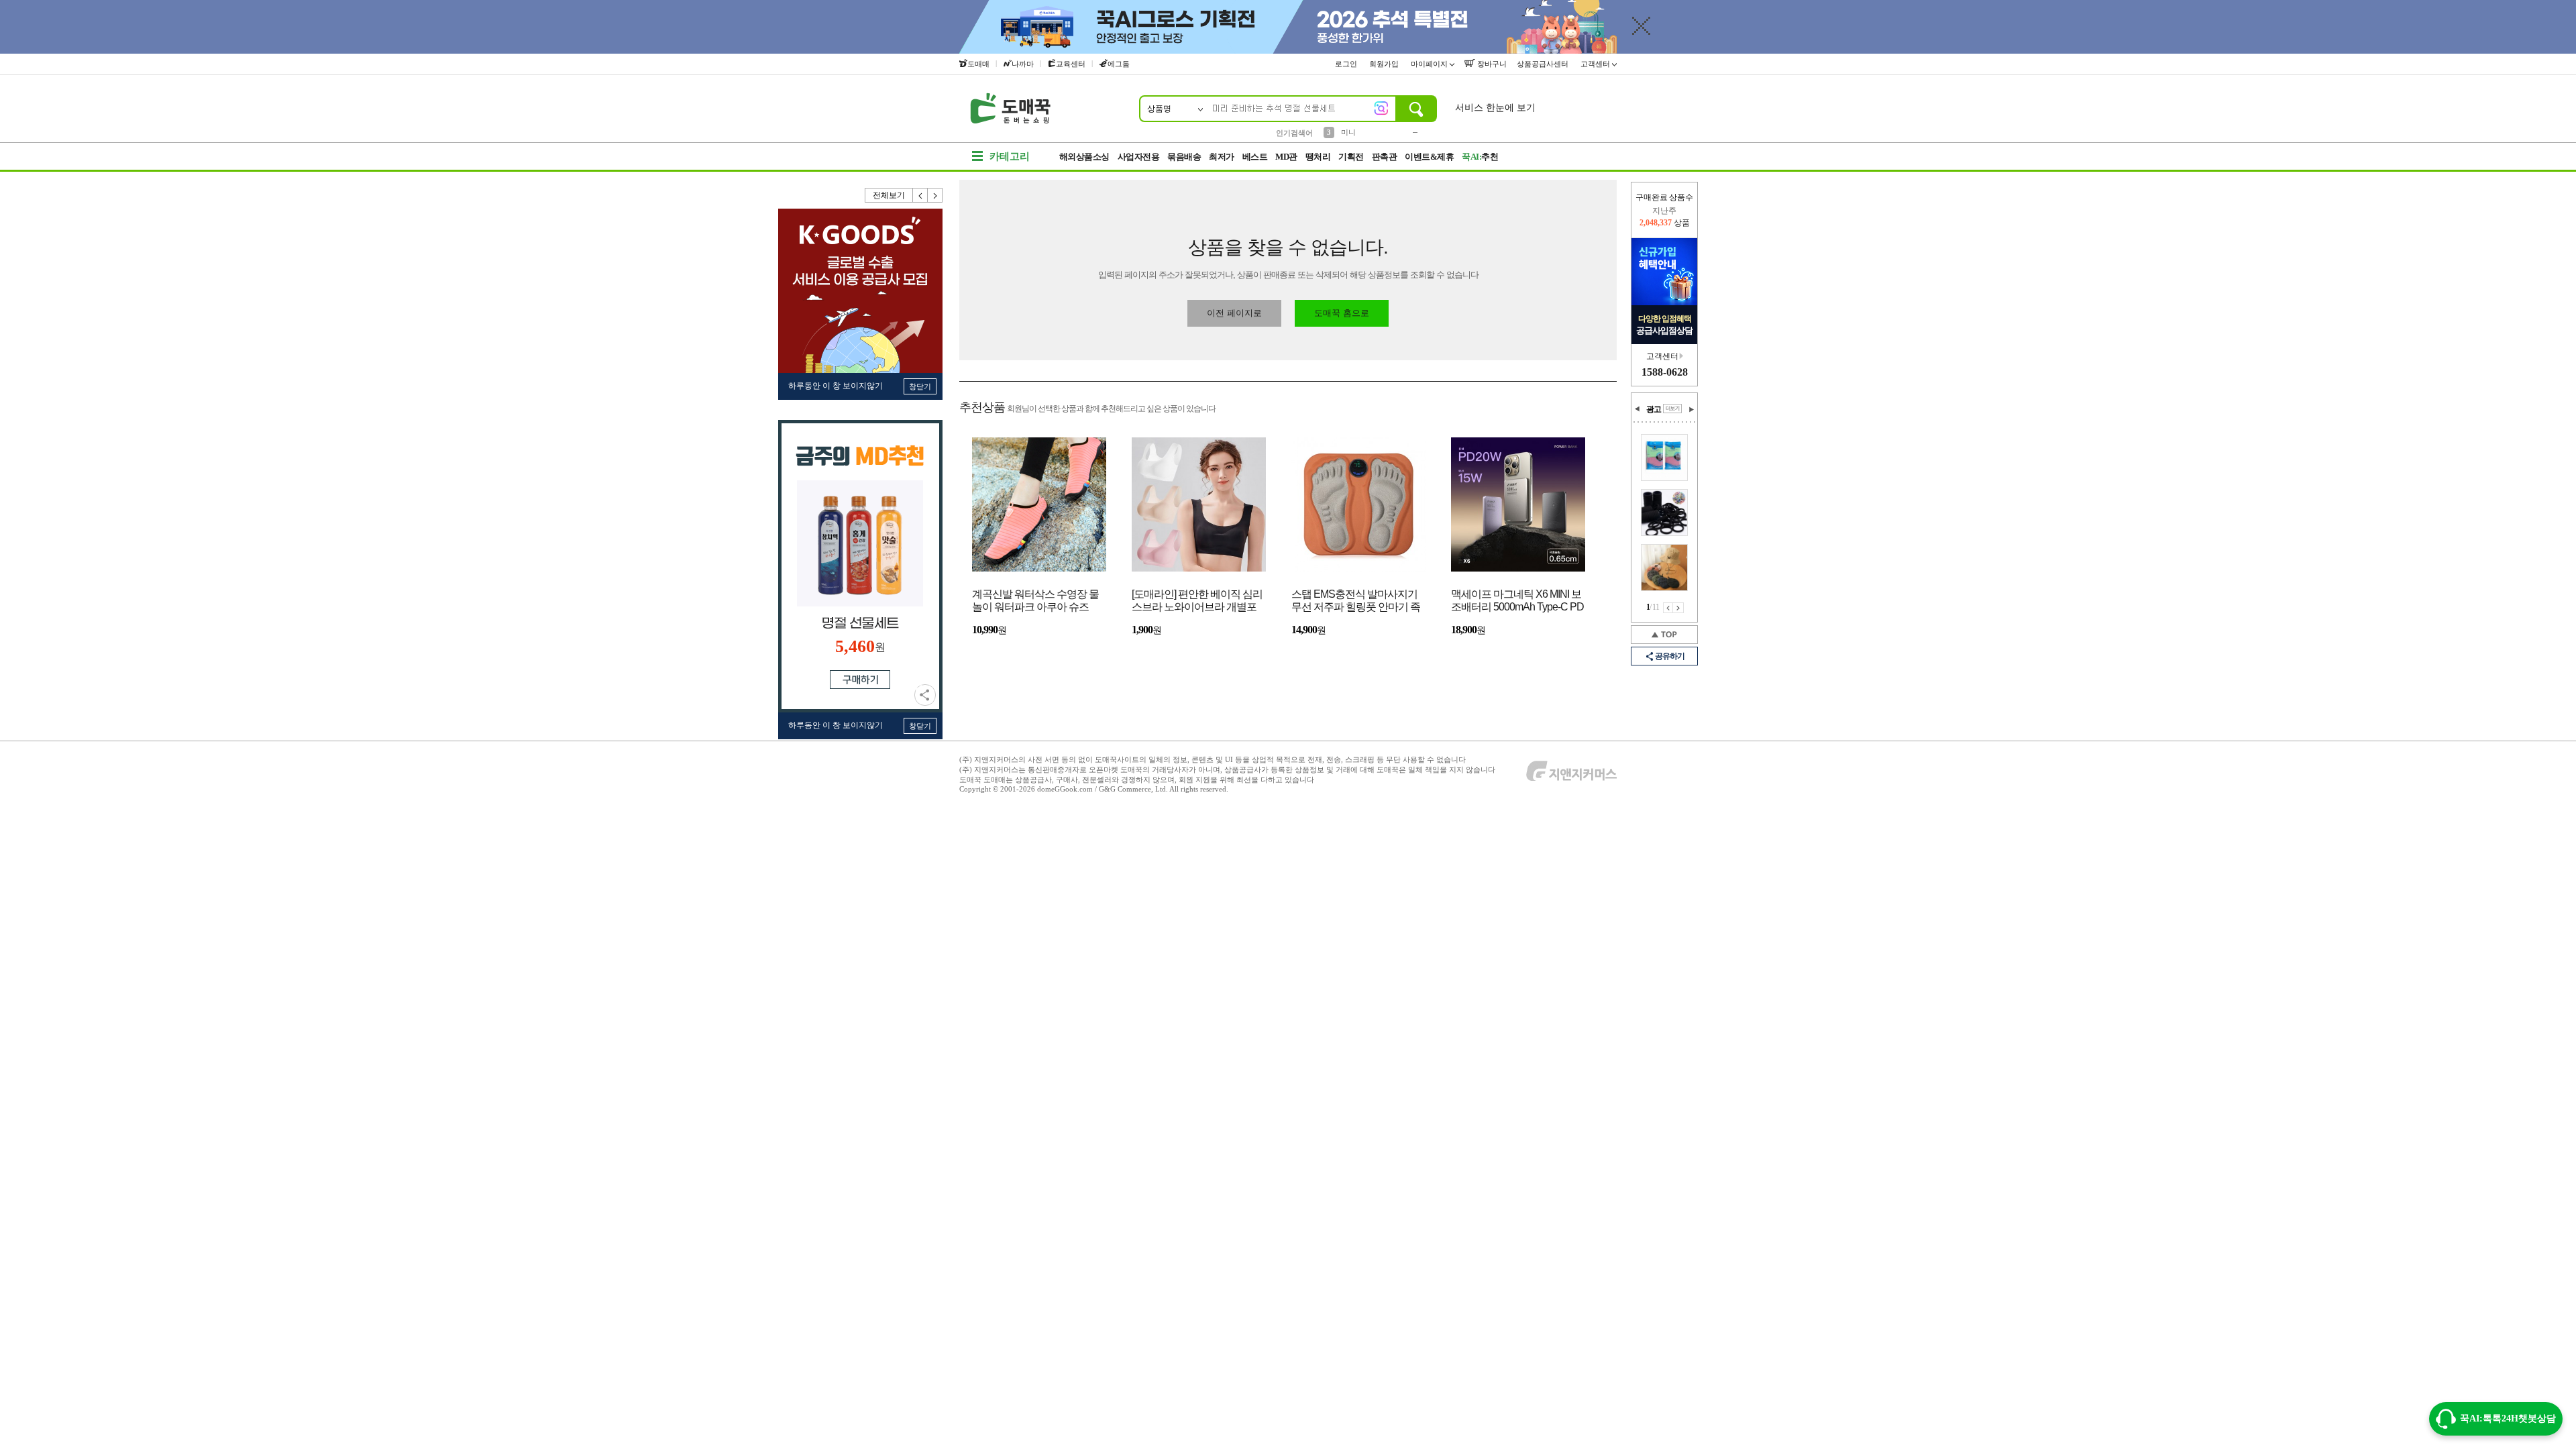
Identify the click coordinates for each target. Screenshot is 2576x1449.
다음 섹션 (1691, 409)
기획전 (1351, 157)
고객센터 (1596, 64)
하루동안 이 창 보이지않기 (836, 386)
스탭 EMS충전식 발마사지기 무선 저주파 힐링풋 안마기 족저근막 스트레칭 (1356, 601)
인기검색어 (1294, 133)
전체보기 (889, 195)
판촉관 (1385, 157)
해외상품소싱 (1084, 157)
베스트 (1255, 157)
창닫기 (920, 386)
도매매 (978, 64)
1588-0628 (1665, 372)
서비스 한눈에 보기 (1495, 108)
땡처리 (1318, 157)
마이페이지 (1430, 64)
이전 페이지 (1668, 608)
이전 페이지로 (1234, 313)
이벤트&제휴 (1429, 157)
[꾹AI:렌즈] (1381, 108)
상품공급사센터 (1544, 64)
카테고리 (1010, 156)
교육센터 (1071, 64)
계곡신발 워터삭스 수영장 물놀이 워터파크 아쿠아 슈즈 (1035, 600)
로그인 (1347, 64)
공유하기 (925, 695)
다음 (935, 195)
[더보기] (1672, 409)
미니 (1348, 132)
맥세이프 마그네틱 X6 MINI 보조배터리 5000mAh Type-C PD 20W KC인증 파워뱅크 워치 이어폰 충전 (1517, 601)
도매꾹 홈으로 (1342, 313)
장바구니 (1491, 64)
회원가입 (1385, 64)
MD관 (1286, 157)
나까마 (1023, 64)
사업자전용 (1139, 157)
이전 (920, 195)
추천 (1480, 157)
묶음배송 (1184, 157)
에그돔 (1119, 64)
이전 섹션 (1638, 409)
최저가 (1222, 157)
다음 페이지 (1678, 608)
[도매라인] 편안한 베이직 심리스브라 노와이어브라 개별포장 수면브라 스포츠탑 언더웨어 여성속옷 (1197, 601)
